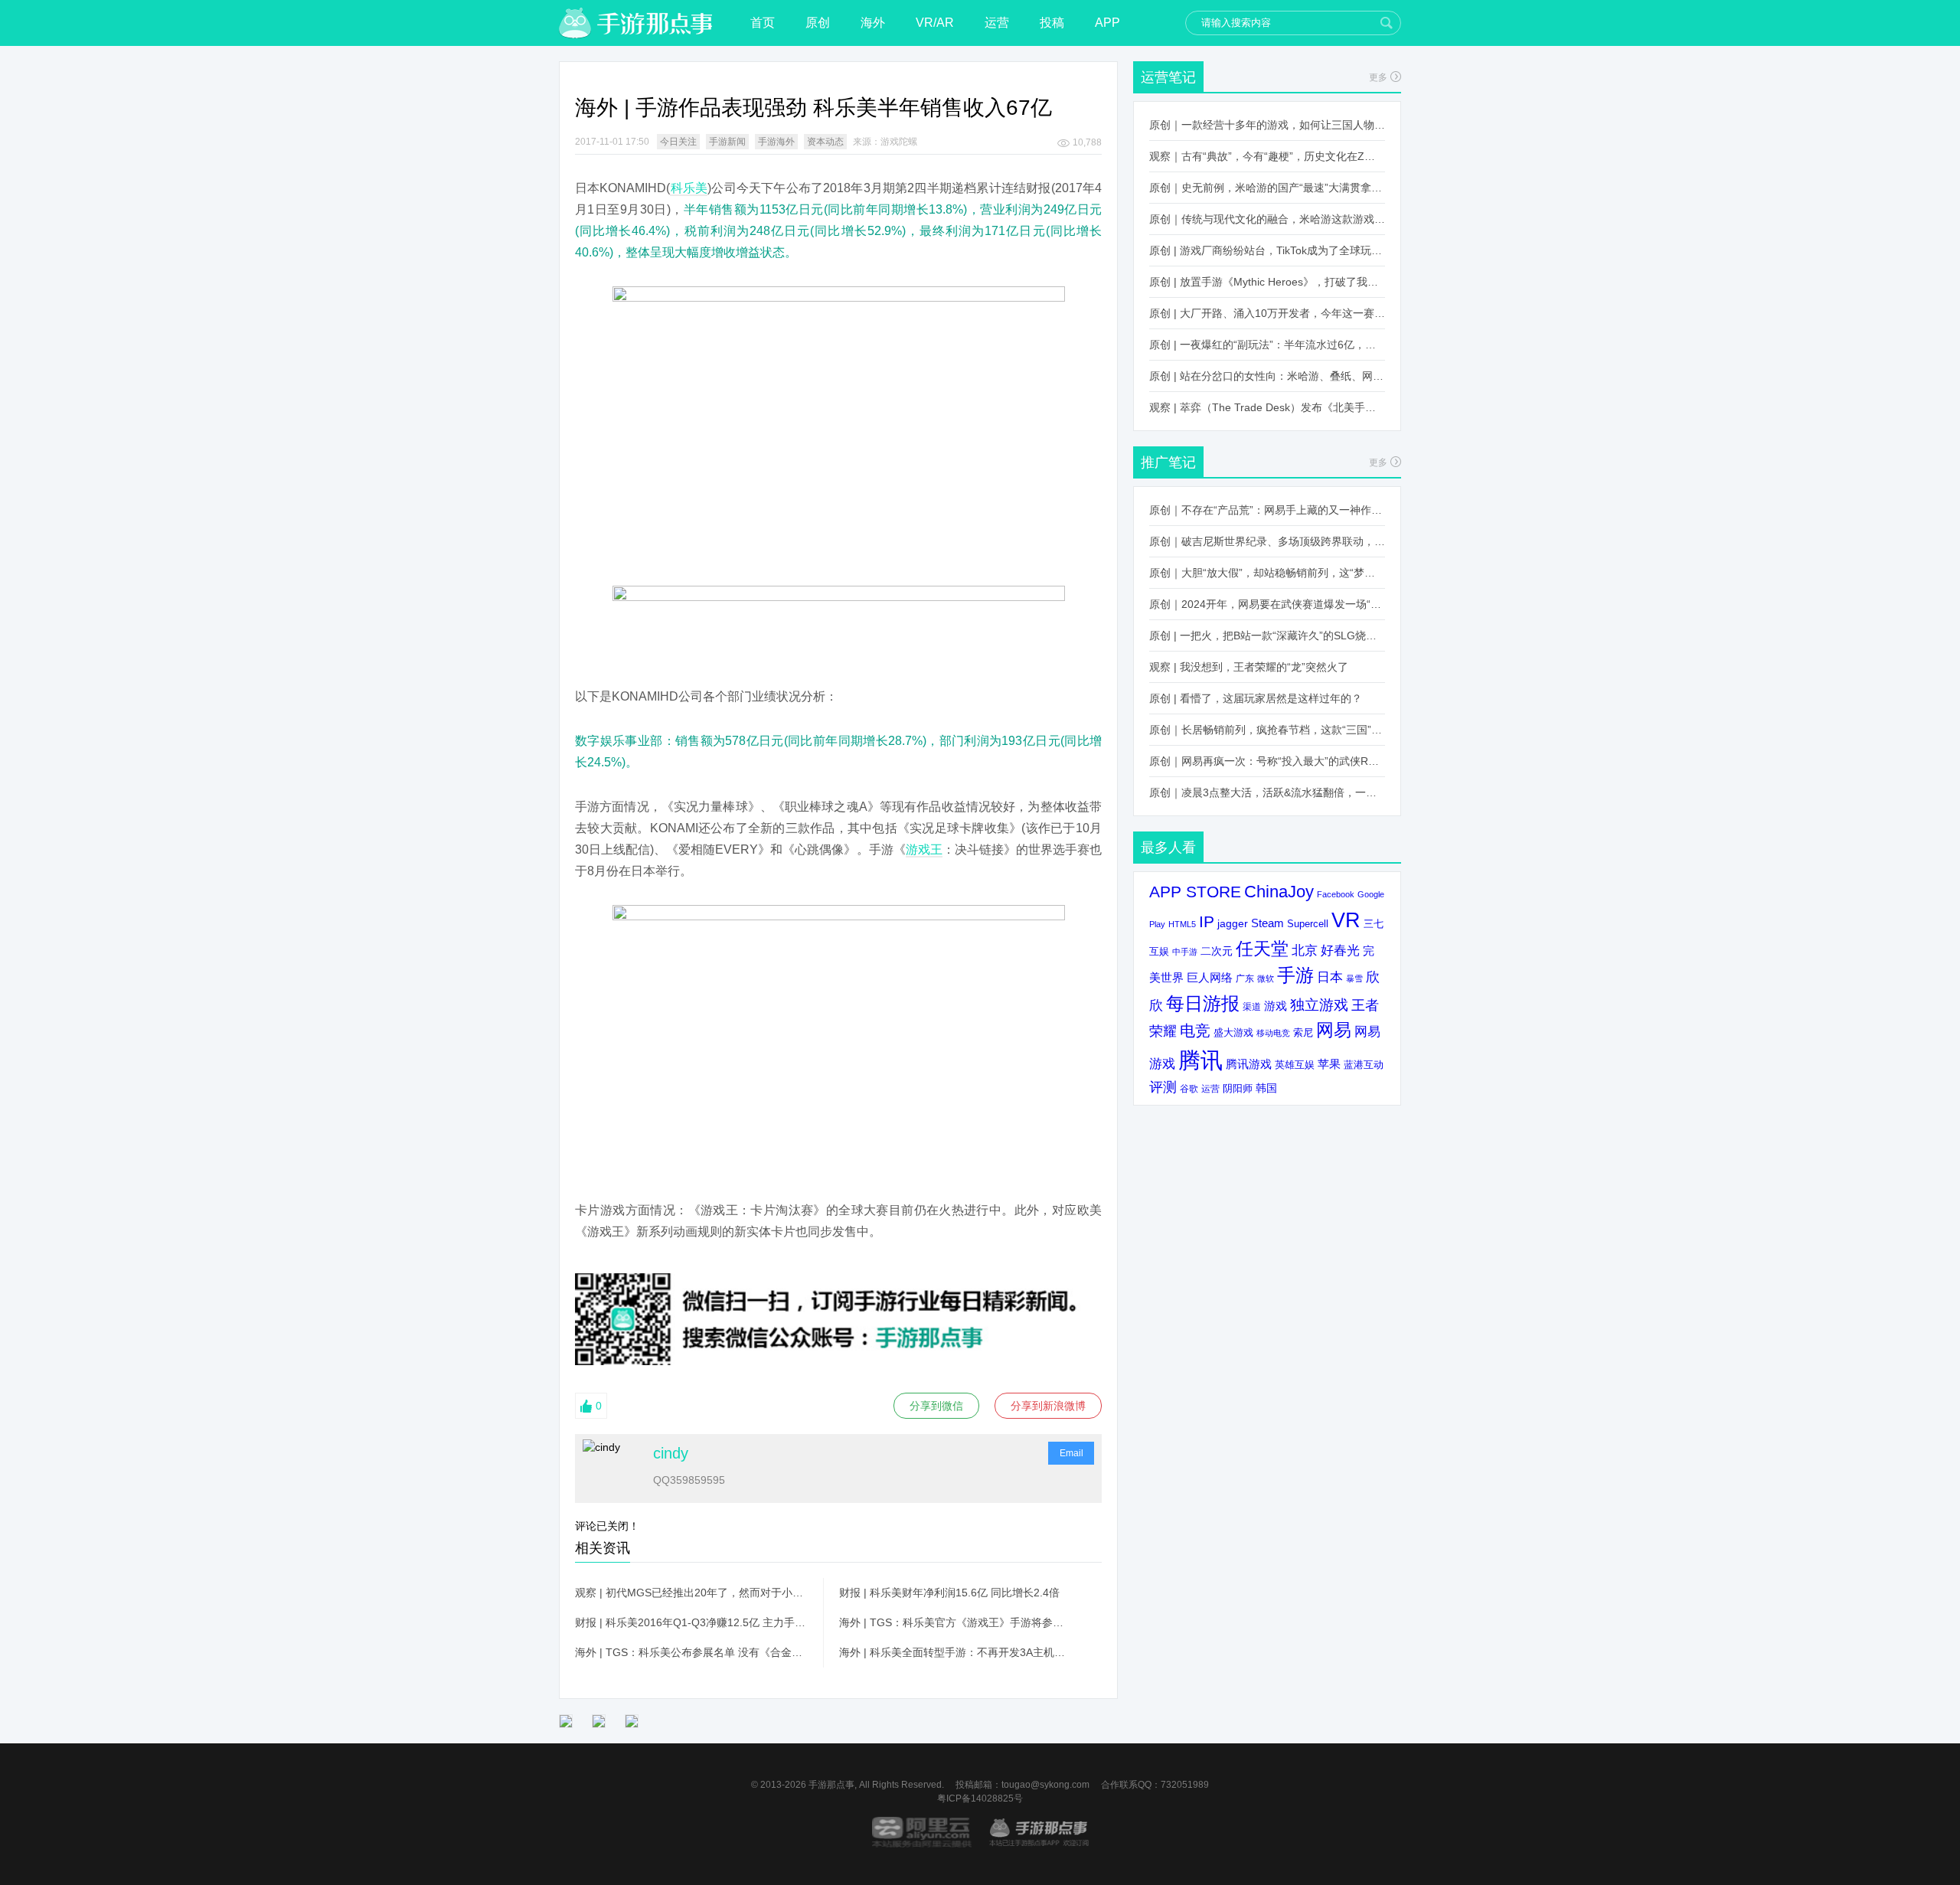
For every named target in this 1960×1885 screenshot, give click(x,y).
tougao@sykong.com (1045, 1785)
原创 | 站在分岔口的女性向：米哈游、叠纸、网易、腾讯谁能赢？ (1267, 376)
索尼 (1303, 1032)
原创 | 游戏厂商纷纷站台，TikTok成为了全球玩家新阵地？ (1267, 250)
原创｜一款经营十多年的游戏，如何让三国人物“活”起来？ (1267, 125)
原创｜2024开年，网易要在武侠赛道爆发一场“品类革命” (1267, 604)
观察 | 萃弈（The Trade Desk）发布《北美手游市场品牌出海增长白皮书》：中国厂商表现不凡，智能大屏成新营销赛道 (1267, 407)
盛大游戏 (1233, 1032)
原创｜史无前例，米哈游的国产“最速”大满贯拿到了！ (1267, 188)
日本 (1330, 977)
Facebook (1336, 894)
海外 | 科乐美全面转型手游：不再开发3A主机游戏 (955, 1652)
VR (1346, 920)
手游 (1295, 975)
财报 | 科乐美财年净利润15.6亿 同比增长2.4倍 (949, 1593)
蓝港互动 (1364, 1065)
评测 (1163, 1087)
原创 (818, 23)
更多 (1378, 77)
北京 (1305, 950)
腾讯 (1200, 1060)
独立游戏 (1319, 1005)
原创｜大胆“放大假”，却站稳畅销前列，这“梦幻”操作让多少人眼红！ (1267, 573)
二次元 (1217, 951)
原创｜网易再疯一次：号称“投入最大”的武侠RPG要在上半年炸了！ (1267, 761)
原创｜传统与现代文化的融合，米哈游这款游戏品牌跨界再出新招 (1267, 219)
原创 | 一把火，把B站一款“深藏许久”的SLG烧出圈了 (1267, 635)
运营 (997, 23)
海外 (873, 23)
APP (1107, 23)
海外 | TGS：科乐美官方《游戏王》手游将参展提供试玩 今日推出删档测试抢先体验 (955, 1622)
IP (1207, 921)
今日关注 (678, 142)
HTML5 (1182, 924)
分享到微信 (936, 1406)
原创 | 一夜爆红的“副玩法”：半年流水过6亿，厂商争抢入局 (1267, 345)
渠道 (1252, 1007)
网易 (1334, 1030)
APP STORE (1195, 892)
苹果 (1329, 1064)
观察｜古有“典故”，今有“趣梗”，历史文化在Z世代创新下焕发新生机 (1267, 156)
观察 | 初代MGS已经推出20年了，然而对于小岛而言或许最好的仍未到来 (691, 1593)
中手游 (1185, 952)
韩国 (1266, 1088)
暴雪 (1354, 978)
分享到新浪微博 (1048, 1406)
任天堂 (1262, 949)
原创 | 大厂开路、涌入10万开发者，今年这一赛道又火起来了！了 (1267, 313)
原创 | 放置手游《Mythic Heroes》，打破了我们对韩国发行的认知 (1267, 282)
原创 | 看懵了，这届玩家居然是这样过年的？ (1256, 698)
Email (1071, 1453)
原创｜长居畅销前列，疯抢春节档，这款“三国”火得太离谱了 (1267, 730)
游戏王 (924, 849)
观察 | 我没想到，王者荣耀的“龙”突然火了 (1249, 667)
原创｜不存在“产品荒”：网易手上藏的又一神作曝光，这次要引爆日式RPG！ (1267, 510)
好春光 (1340, 950)
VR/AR (935, 23)
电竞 (1195, 1031)
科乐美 (689, 188)
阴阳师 (1238, 1089)
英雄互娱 (1295, 1065)
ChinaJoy (1279, 892)
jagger (1233, 923)
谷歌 (1189, 1088)
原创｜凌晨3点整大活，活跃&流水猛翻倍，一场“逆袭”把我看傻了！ (1267, 792)
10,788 (1087, 142)
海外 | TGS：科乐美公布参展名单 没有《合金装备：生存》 (691, 1652)
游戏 (1276, 1006)
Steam (1267, 923)
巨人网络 (1210, 977)
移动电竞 (1273, 1033)
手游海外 (776, 142)
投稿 (1052, 23)
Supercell (1308, 924)
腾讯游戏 (1249, 1064)
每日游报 (1203, 1003)
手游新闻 (727, 142)
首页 (763, 23)
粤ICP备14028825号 (980, 1798)
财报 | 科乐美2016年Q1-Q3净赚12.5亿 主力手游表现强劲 (691, 1622)
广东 (1245, 978)
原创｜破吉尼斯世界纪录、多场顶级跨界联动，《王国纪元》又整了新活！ (1267, 541)
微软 (1266, 978)
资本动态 (825, 142)
